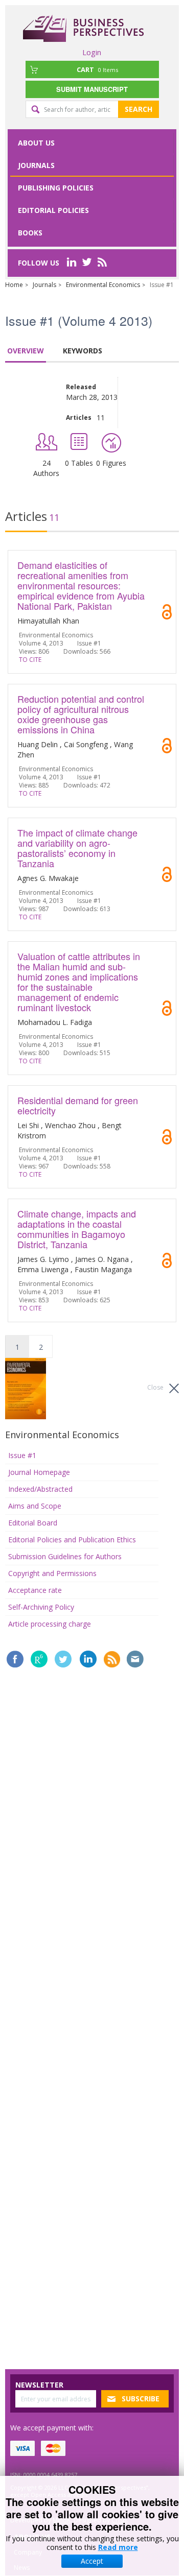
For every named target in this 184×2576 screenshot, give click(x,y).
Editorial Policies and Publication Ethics (72, 1540)
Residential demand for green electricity (78, 1105)
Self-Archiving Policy (41, 1607)
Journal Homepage (39, 1472)
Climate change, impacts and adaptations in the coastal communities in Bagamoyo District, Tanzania (77, 1229)
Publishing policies (56, 188)
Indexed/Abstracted (40, 1489)
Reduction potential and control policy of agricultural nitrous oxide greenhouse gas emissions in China (81, 714)
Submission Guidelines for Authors (65, 1556)
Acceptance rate (35, 1590)
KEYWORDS (83, 351)
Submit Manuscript (92, 89)
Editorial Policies (53, 210)
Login (92, 52)
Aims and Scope (35, 1506)
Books (30, 233)
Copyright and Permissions (52, 1573)
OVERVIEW (26, 351)
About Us (36, 143)
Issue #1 (22, 1455)
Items (97, 69)
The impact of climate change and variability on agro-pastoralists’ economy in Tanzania (77, 848)
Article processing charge (50, 1624)
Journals (36, 165)
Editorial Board (33, 1523)
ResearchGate (39, 1659)
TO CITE (30, 660)
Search (139, 109)
